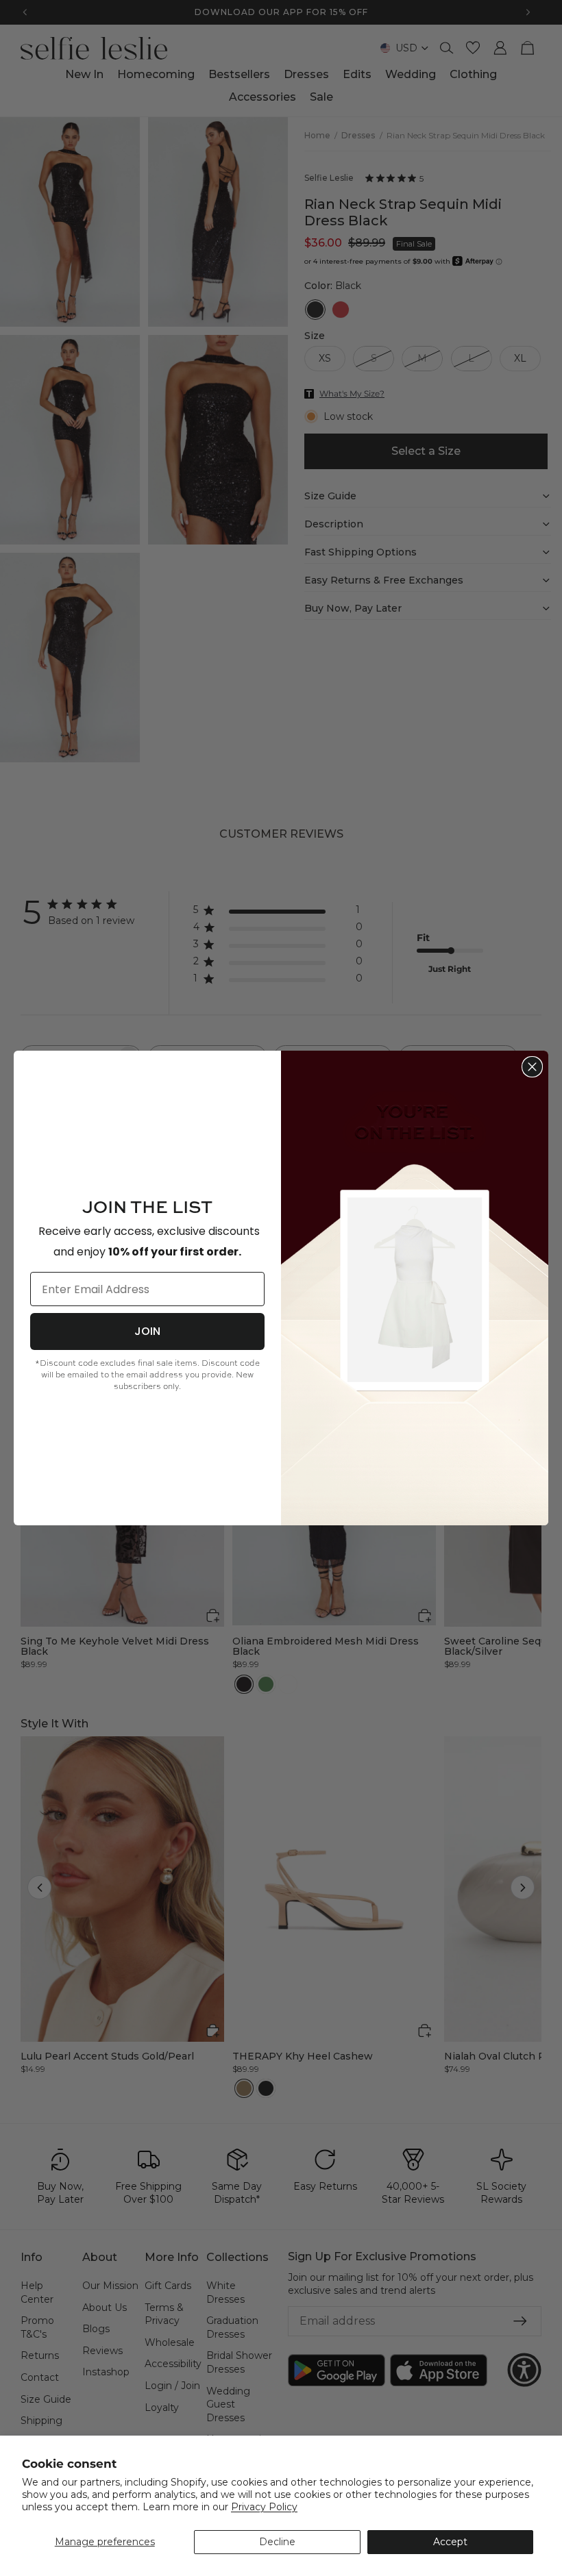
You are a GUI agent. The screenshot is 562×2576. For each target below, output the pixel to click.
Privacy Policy (264, 2507)
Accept (450, 2542)
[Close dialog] (532, 1067)
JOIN (147, 1331)
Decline (277, 2542)
